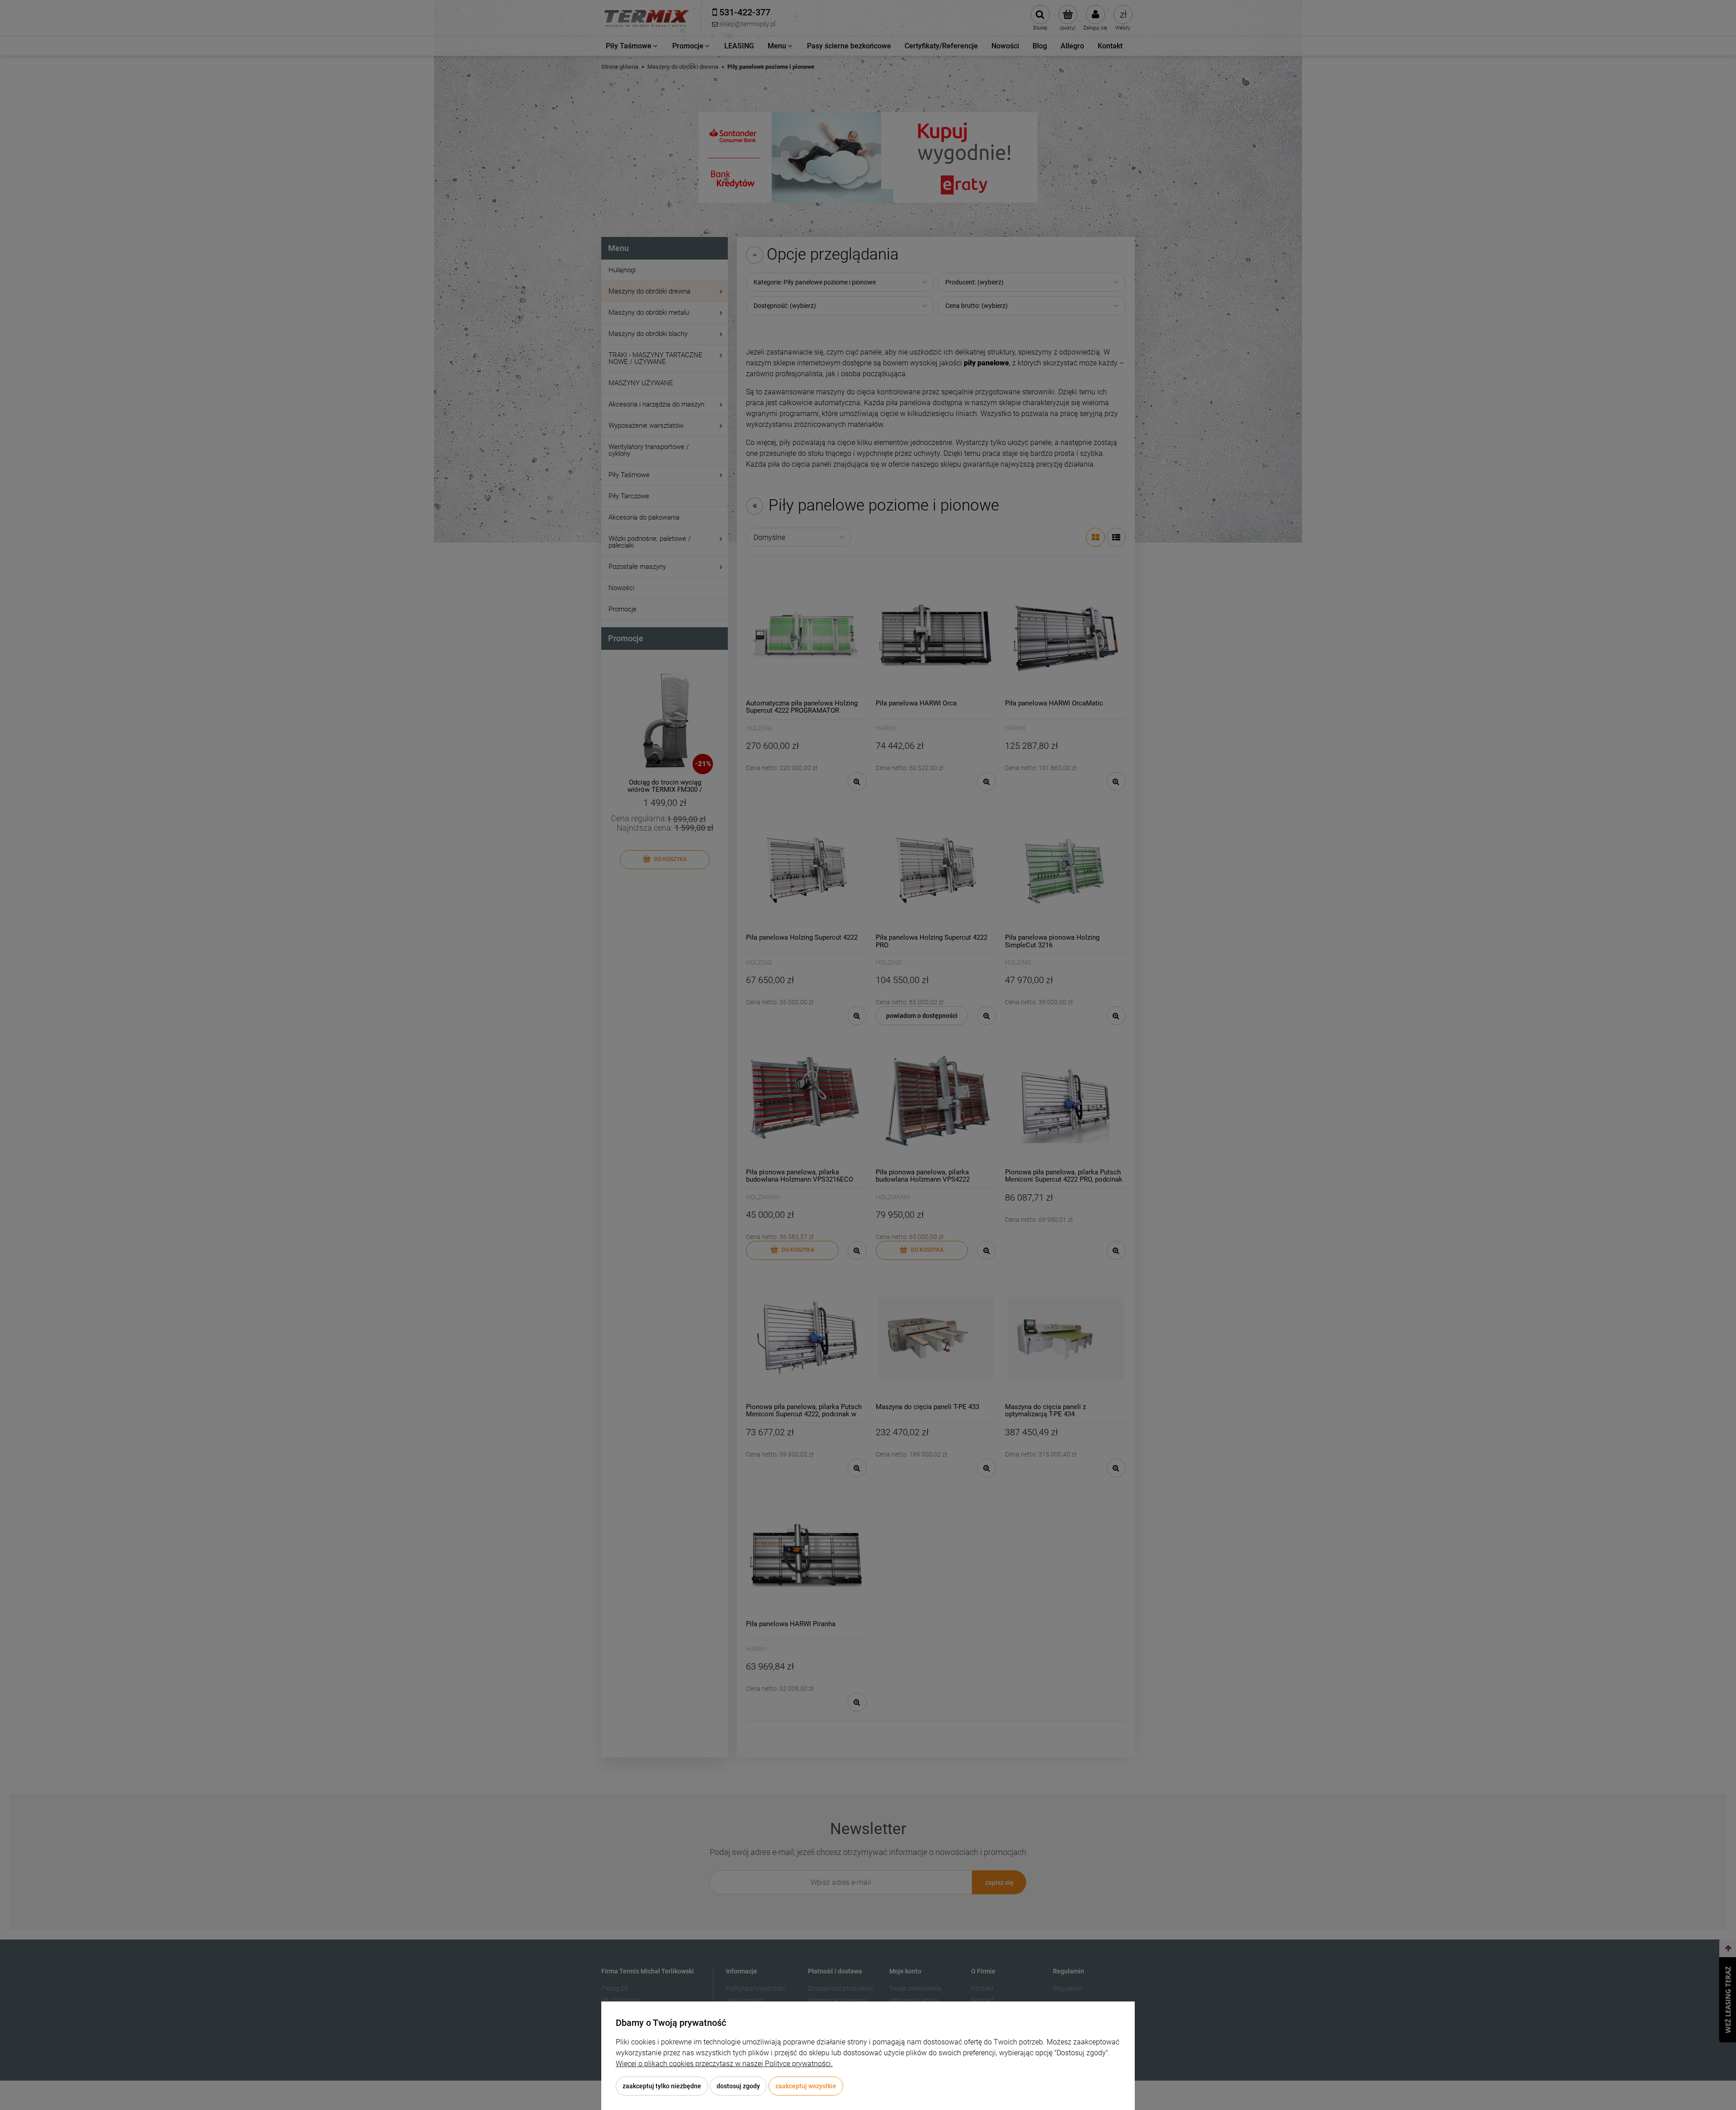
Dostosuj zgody (738, 2086)
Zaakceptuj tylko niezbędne (662, 2086)
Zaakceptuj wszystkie (806, 2086)
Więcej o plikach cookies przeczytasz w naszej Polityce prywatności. (724, 2064)
